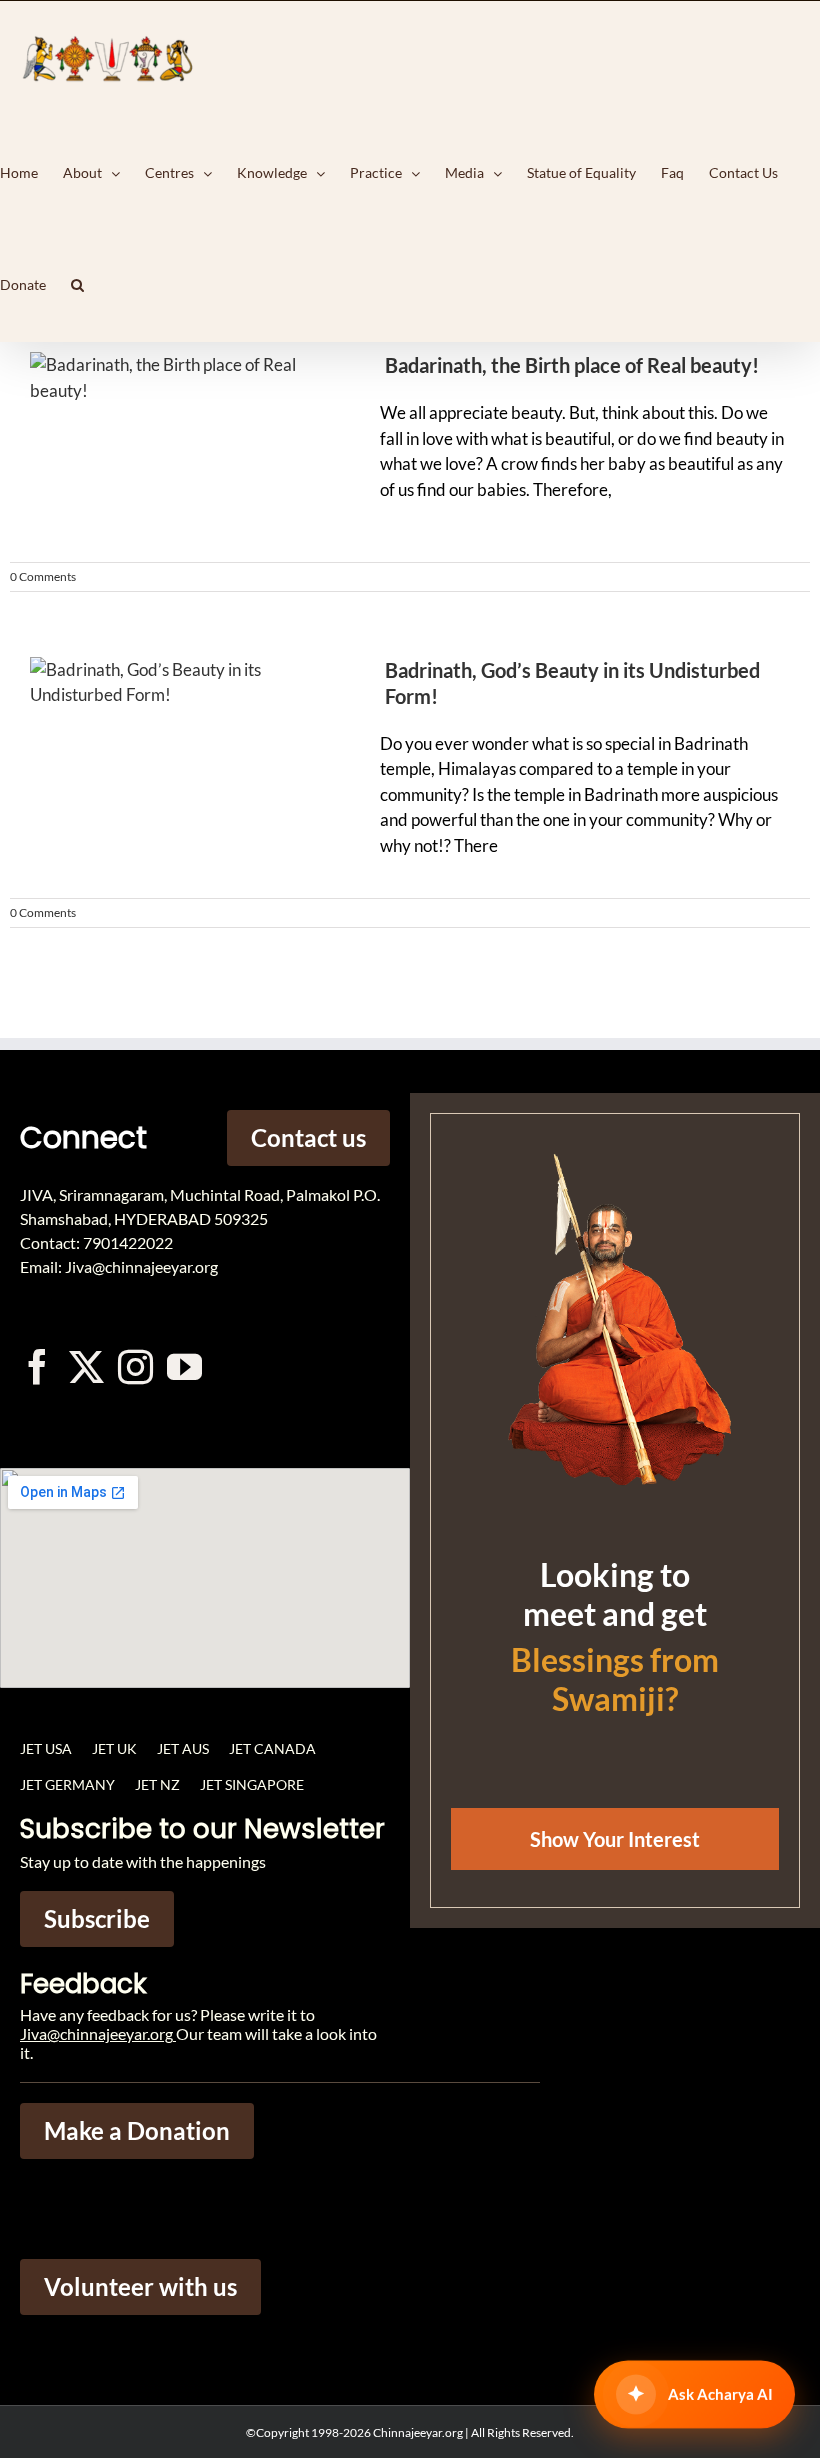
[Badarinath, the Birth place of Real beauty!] (170, 447)
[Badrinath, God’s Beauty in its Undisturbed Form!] (170, 752)
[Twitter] (86, 1366)
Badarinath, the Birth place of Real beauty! (572, 365)
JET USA (46, 1748)
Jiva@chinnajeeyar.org (96, 2033)
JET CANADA (272, 1748)
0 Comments (43, 576)
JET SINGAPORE (252, 1784)
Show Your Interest (615, 1839)
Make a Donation (137, 2130)
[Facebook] (37, 1366)
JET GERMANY (67, 1784)
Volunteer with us (140, 2286)
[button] (77, 285)
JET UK (114, 1748)
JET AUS (183, 1748)
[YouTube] (184, 1366)
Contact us (308, 1137)
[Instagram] (135, 1366)
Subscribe (97, 1918)
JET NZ (157, 1784)
